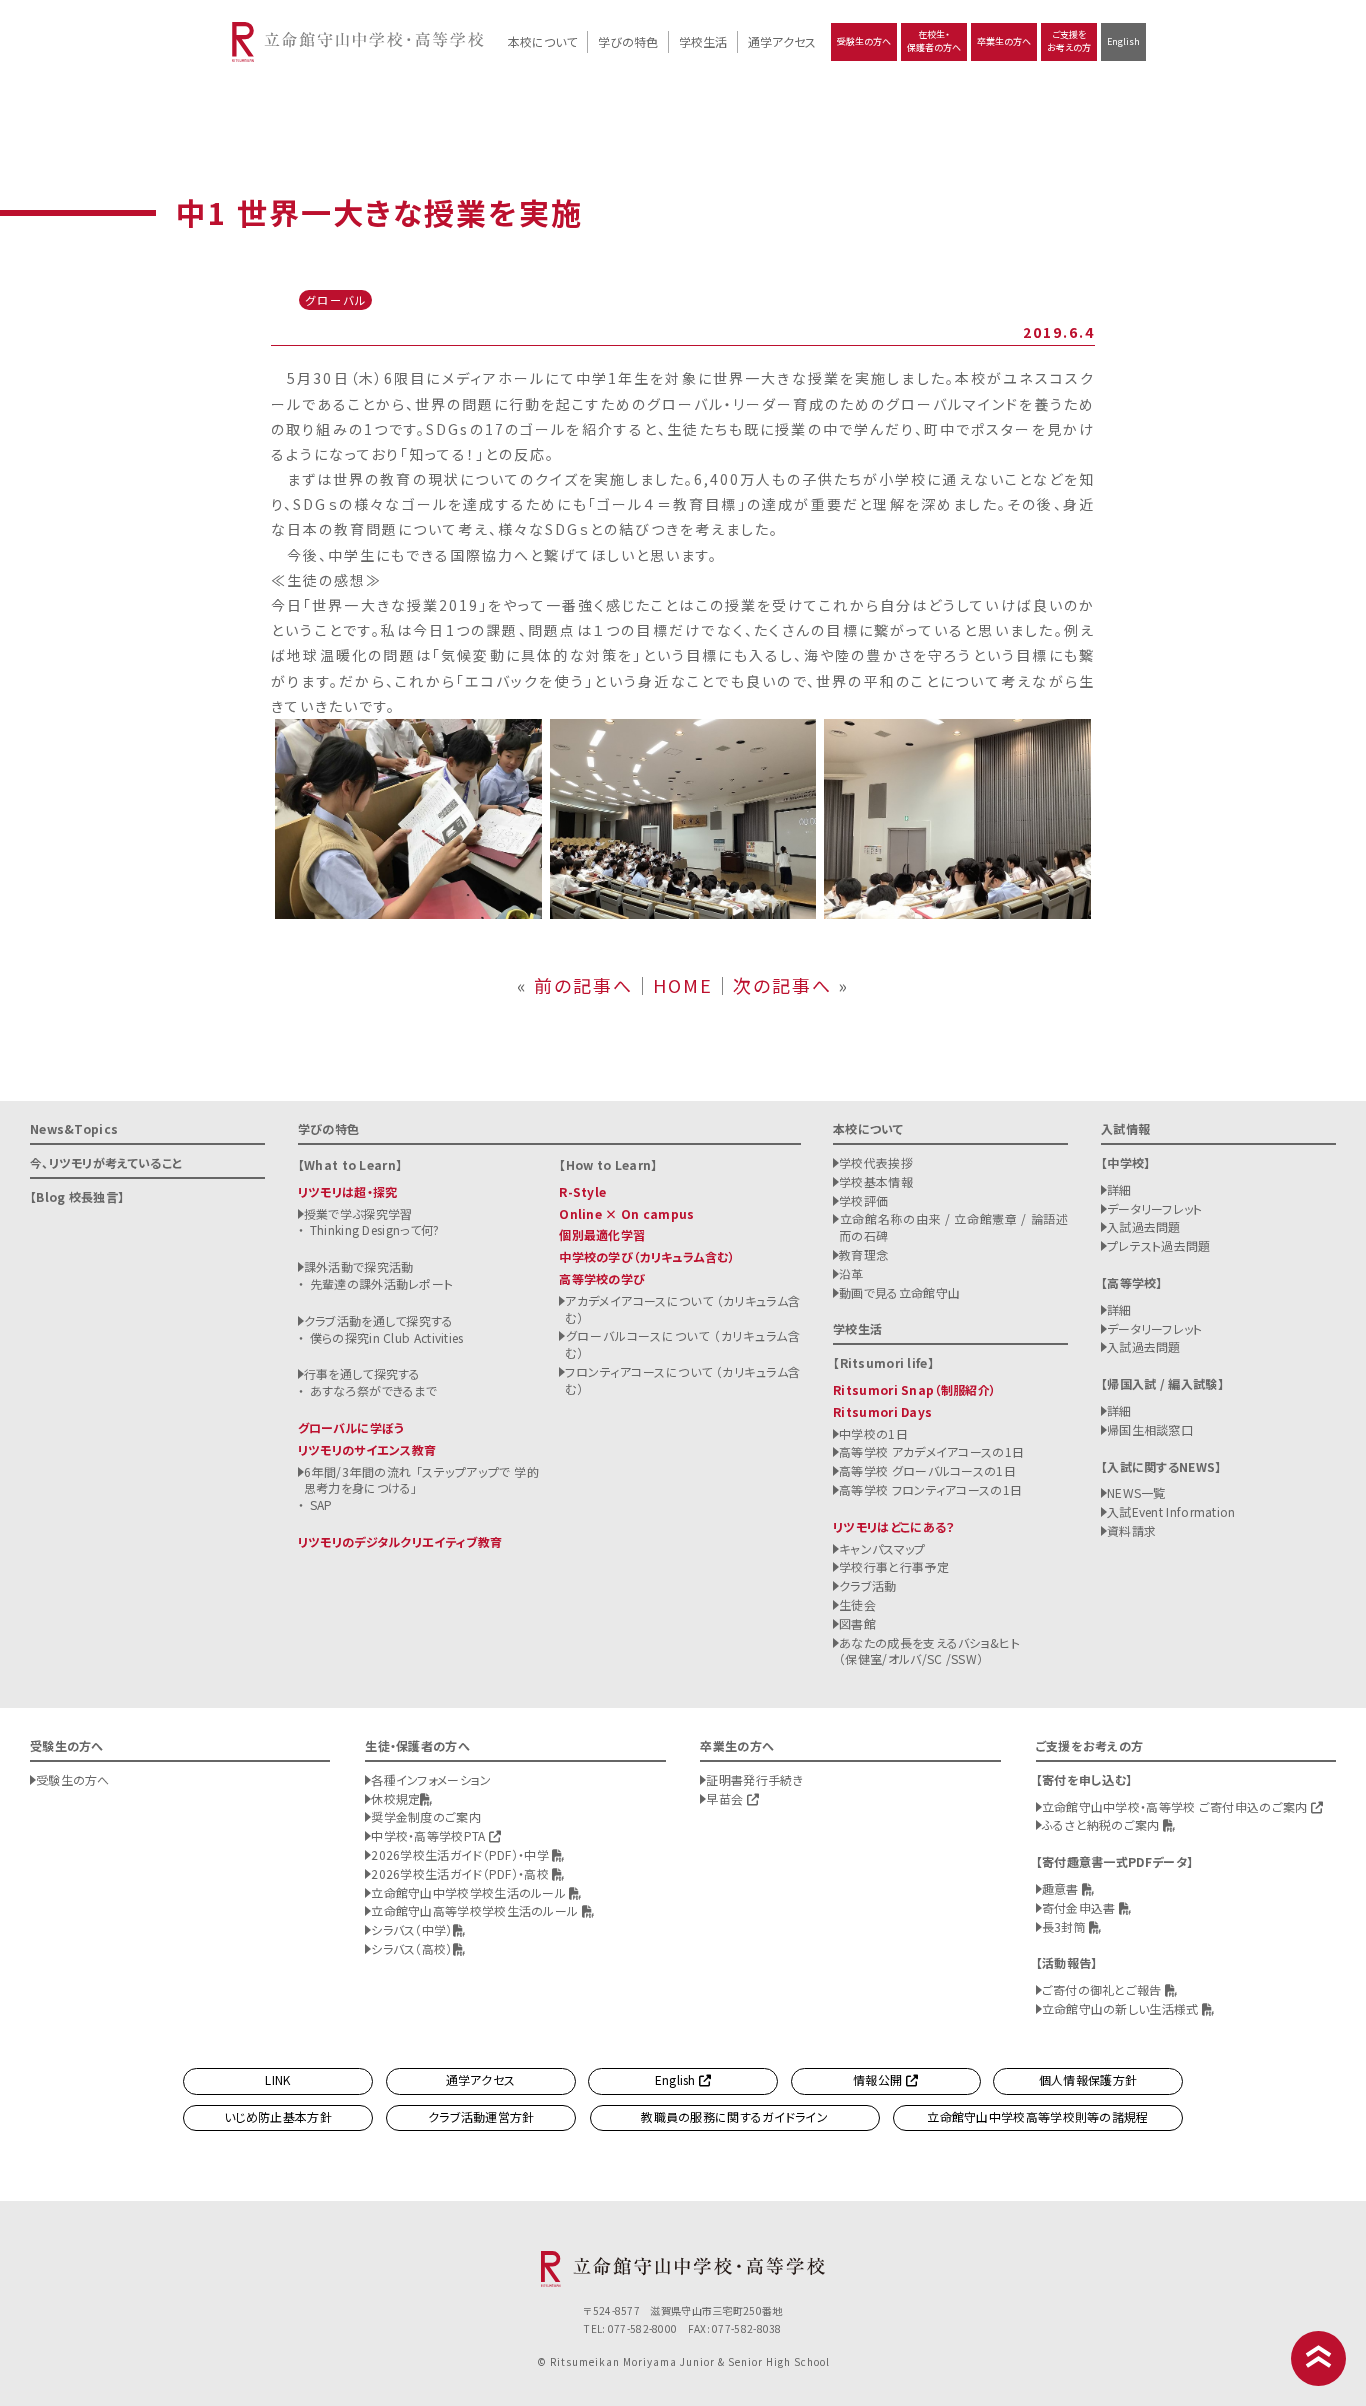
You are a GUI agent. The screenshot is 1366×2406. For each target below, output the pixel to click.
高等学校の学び (602, 1278)
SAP (321, 1504)
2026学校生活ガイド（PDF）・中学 (461, 1854)
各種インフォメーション (431, 1779)
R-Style (582, 1191)
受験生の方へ (864, 41)
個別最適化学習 (602, 1234)
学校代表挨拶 (876, 1162)
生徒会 (857, 1604)
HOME (683, 985)
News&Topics (74, 1128)
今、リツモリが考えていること (106, 1162)
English (1123, 41)
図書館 (857, 1623)
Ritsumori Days (882, 1411)
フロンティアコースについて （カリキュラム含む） (682, 1380)
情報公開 (879, 2079)
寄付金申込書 (1080, 1907)
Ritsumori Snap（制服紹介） (914, 1389)
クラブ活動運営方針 (481, 2116)
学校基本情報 (876, 1181)
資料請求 (1131, 1530)
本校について (542, 41)
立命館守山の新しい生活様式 (1122, 2008)
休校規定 (395, 1798)
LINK (277, 2079)
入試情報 (1125, 1128)
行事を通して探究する (362, 1373)
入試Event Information (1171, 1511)
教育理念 (863, 1254)
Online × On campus (626, 1213)
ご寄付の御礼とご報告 (1103, 1989)
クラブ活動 (868, 1585)
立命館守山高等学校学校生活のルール (476, 1910)
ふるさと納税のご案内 (1102, 1824)
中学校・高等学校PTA (430, 1835)
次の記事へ (782, 985)
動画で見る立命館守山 (899, 1292)
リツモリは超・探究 (348, 1191)
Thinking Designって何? (375, 1229)
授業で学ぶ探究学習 (358, 1213)
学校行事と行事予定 (894, 1566)
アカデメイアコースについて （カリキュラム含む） (682, 1309)
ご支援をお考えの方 (1069, 41)
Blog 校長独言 (77, 1196)
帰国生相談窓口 (1150, 1429)
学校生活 (703, 41)
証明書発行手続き (754, 1779)
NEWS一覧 (1136, 1492)
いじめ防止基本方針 (278, 2116)
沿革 (851, 1273)
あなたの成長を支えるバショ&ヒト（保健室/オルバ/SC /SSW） (929, 1651)
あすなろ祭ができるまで (373, 1390)
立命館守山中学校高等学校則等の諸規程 (1037, 2116)
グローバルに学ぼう (351, 1427)
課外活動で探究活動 (359, 1266)
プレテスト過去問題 (1159, 1245)
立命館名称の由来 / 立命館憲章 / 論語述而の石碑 (953, 1227)
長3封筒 (1066, 1926)
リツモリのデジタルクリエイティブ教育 (400, 1541)
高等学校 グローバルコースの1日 (927, 1470)
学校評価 (863, 1200)
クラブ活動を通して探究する (379, 1320)
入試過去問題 (1144, 1226)
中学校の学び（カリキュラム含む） (647, 1256)
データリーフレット (1155, 1208)
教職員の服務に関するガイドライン (734, 2116)
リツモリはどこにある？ (893, 1526)
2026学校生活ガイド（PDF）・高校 (461, 1873)
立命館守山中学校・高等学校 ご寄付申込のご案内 (1176, 1806)
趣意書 (1062, 1888)
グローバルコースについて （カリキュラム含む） (682, 1344)
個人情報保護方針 (1088, 2079)
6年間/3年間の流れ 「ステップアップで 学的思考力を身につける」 (421, 1480)
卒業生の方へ (1004, 41)
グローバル (336, 300)
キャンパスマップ (882, 1548)
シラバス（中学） (411, 1929)
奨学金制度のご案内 (426, 1816)
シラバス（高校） (411, 1948)
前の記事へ (583, 985)
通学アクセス (782, 41)
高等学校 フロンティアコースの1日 (930, 1489)
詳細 (1119, 1189)
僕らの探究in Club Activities (387, 1337)
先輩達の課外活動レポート (382, 1283)
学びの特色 (628, 41)
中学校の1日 (873, 1433)
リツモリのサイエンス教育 (367, 1449)
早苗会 (726, 1798)
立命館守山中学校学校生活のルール (470, 1892)
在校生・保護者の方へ (934, 41)
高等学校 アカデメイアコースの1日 (931, 1451)
